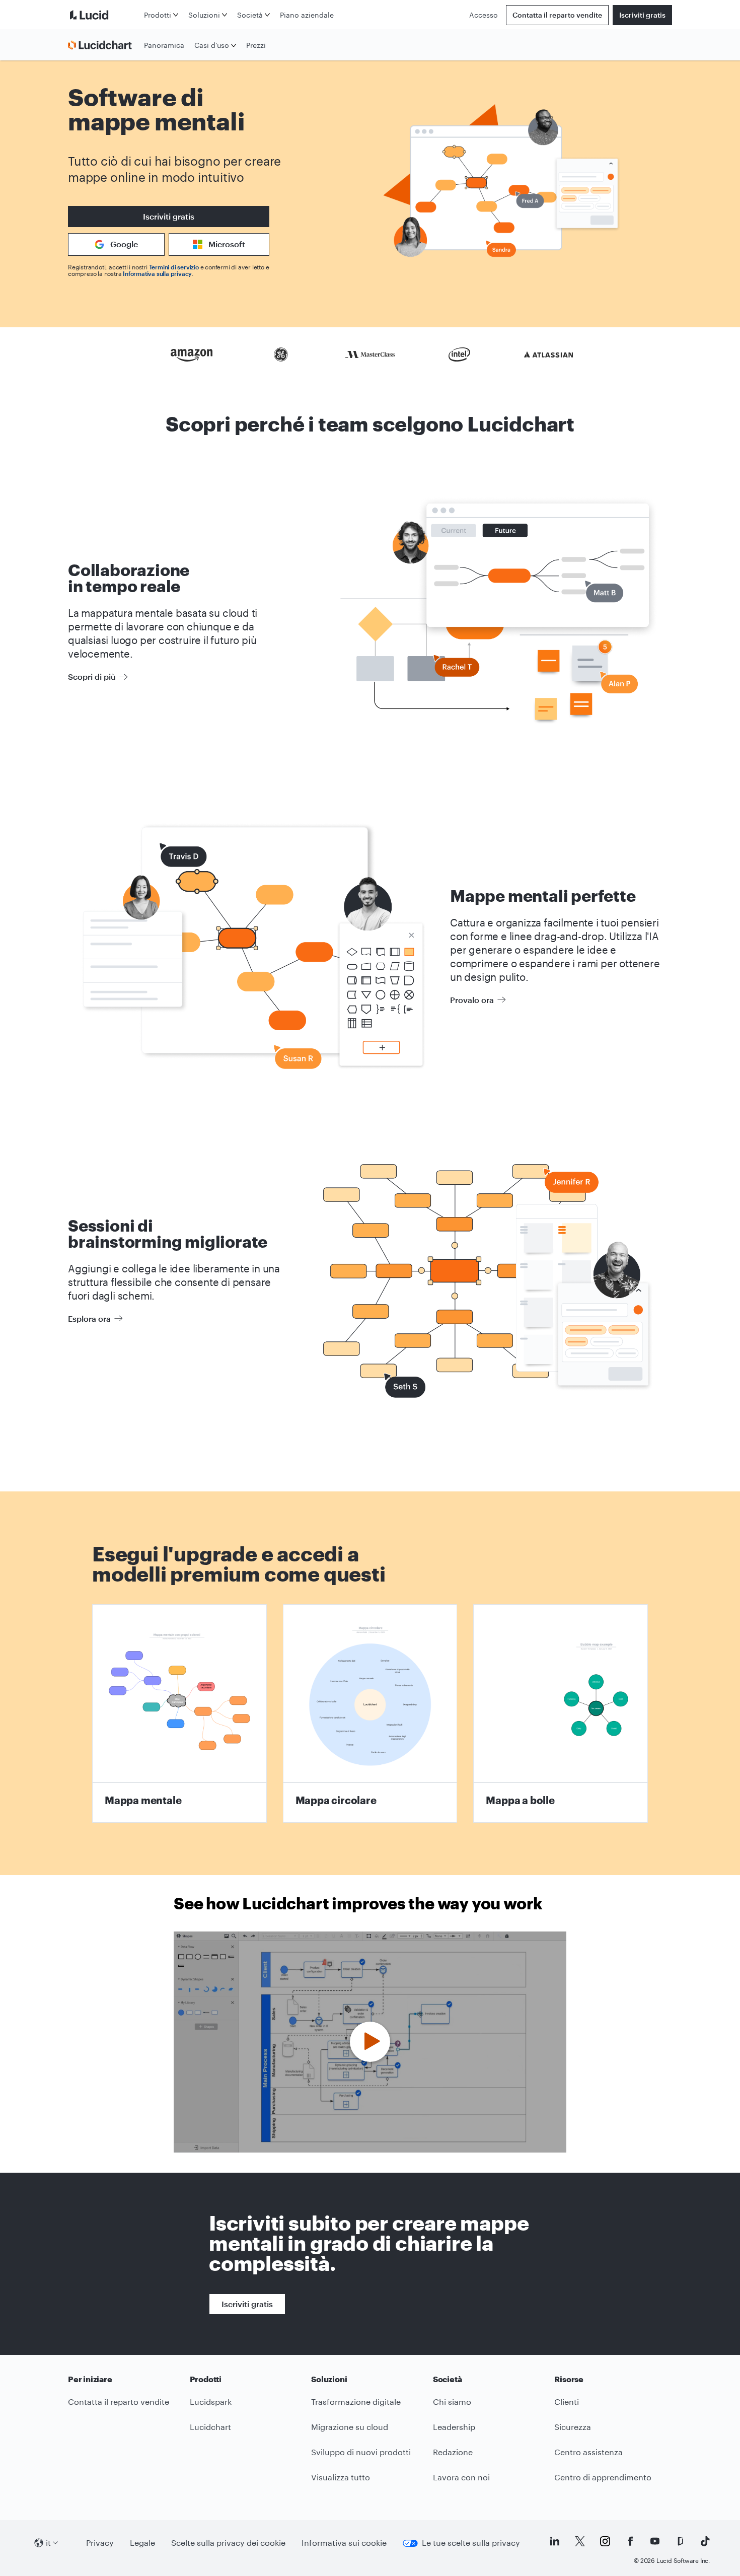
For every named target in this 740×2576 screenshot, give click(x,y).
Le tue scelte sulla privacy (471, 2543)
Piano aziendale (307, 15)
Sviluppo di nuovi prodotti (361, 2452)
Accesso (484, 15)
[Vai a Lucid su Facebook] (630, 2541)
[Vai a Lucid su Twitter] (580, 2541)
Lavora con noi (461, 2477)
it (48, 2543)
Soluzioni (204, 15)
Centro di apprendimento (603, 2477)
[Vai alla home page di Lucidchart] (104, 45)
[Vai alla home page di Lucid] (104, 15)
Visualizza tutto (341, 2477)
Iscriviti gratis (642, 15)
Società (250, 15)
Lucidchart (210, 2427)
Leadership (454, 2427)
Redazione (453, 2452)
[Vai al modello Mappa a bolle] (561, 1713)
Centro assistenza (588, 2452)
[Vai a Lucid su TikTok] (705, 2541)
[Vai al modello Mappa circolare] (370, 1713)
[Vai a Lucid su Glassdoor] (680, 2541)
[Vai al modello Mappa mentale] (179, 1713)
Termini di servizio (174, 267)
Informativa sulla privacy (157, 273)
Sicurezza (573, 2427)
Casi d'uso (212, 45)
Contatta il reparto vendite (557, 15)
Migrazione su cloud (350, 2427)
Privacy (100, 2543)
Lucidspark (211, 2402)
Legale (142, 2543)
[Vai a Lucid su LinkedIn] (555, 2541)
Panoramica (164, 45)
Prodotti (158, 15)
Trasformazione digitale (356, 2402)
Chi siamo (452, 2402)
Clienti (567, 2402)
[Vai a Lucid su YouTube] (655, 2541)
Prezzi (256, 45)
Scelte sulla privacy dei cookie (228, 2543)
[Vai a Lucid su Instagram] (605, 2541)
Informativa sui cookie (344, 2543)
